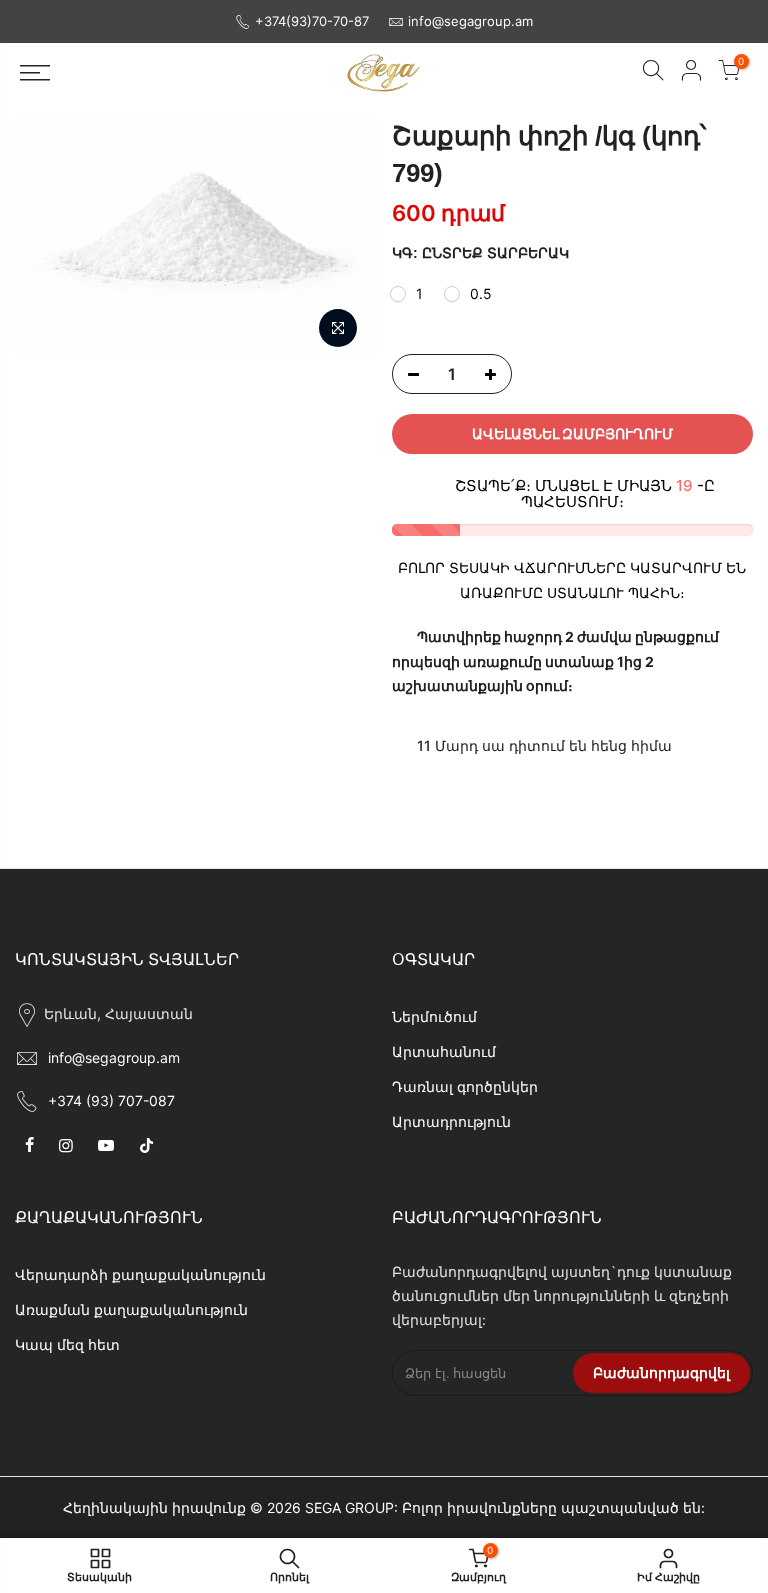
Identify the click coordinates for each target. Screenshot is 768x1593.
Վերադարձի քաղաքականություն (140, 1274)
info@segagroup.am (470, 21)
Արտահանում (444, 1051)
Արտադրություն (451, 1121)
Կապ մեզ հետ (67, 1344)
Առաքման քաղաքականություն (131, 1309)
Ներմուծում (434, 1016)
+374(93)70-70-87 (312, 21)
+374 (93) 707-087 (111, 1100)
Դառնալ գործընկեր (465, 1086)
